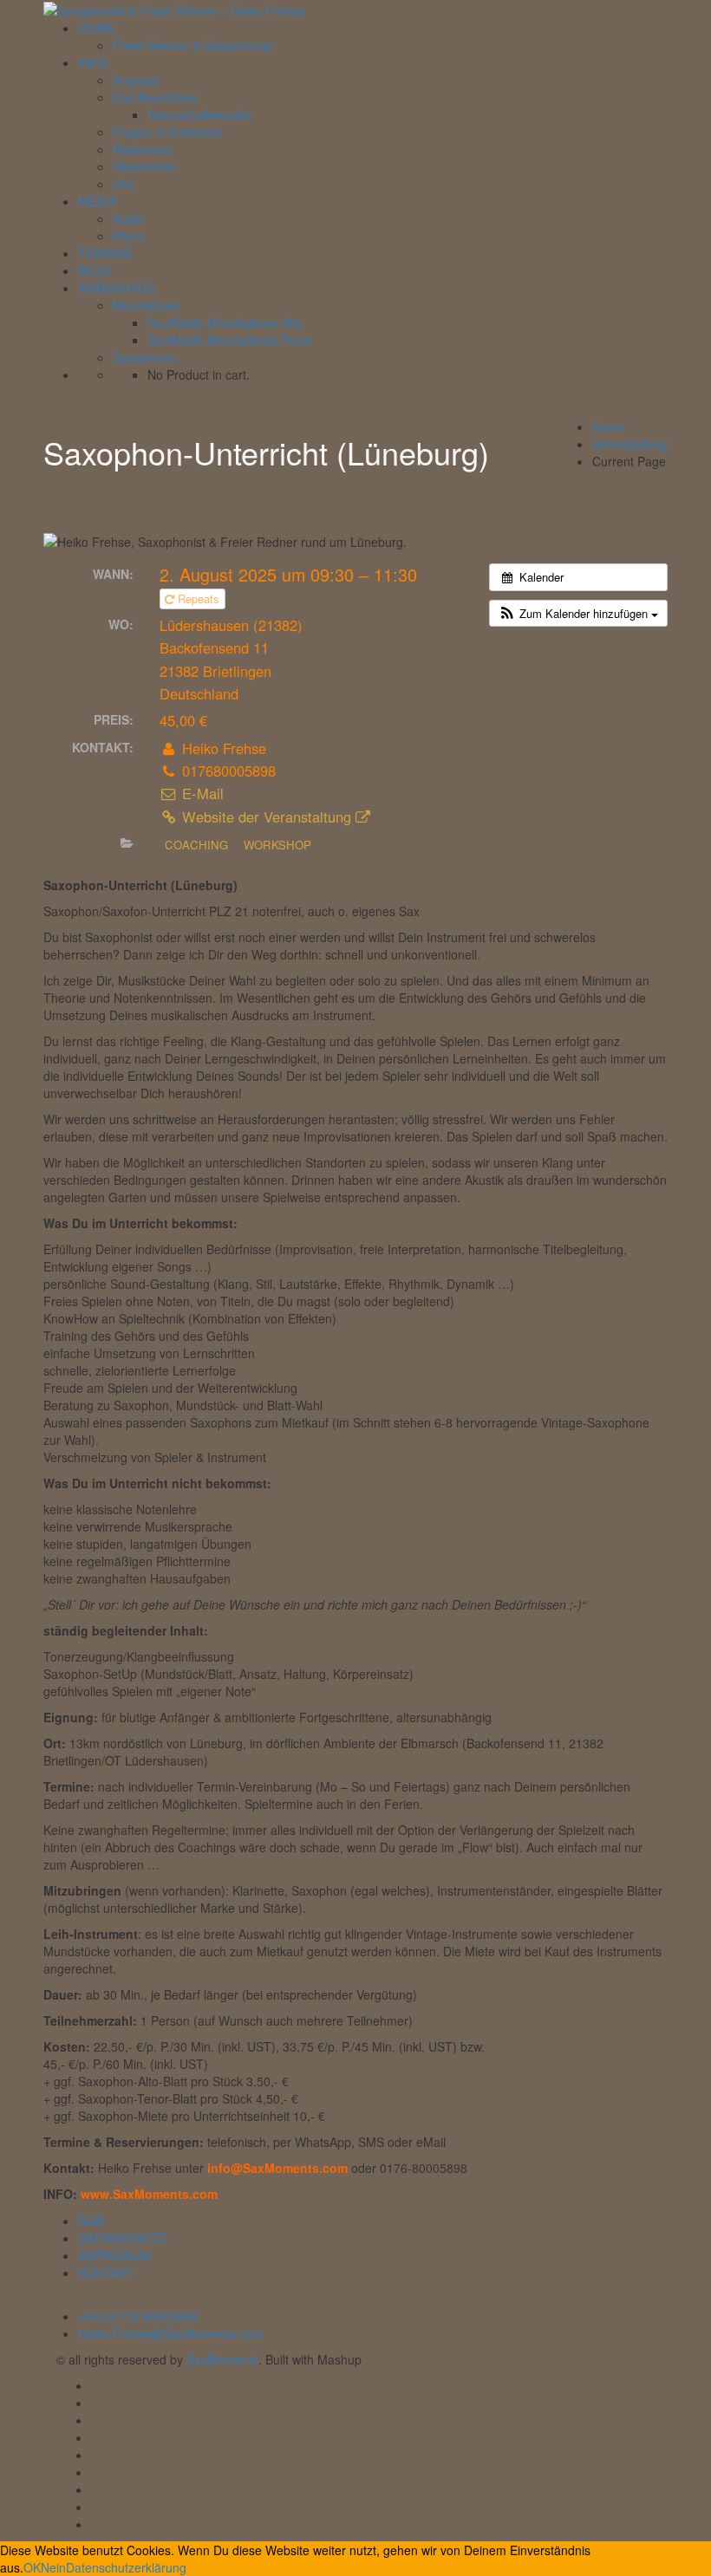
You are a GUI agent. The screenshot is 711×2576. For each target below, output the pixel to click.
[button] (578, 614)
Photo (129, 236)
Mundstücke (146, 305)
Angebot (136, 80)
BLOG (95, 270)
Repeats (199, 598)
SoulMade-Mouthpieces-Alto (225, 322)
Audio (128, 218)
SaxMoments (222, 2359)
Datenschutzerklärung (126, 2567)
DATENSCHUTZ (122, 2238)
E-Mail (201, 793)
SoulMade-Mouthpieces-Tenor (230, 340)
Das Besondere (155, 97)
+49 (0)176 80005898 (138, 2316)
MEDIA (97, 201)
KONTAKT (106, 2273)
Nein (53, 2567)
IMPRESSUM (114, 2255)
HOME (96, 28)
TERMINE (105, 253)
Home (609, 426)
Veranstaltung (630, 444)
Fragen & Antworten (168, 132)
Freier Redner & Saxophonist (192, 45)
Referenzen (145, 166)
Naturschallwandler (200, 114)
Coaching (196, 845)
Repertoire (142, 149)
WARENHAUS (116, 288)
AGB (91, 2221)
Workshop (277, 845)
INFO (93, 62)
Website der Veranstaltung (267, 816)
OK (32, 2567)
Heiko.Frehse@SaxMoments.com (170, 2333)
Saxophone (144, 357)
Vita (123, 184)
